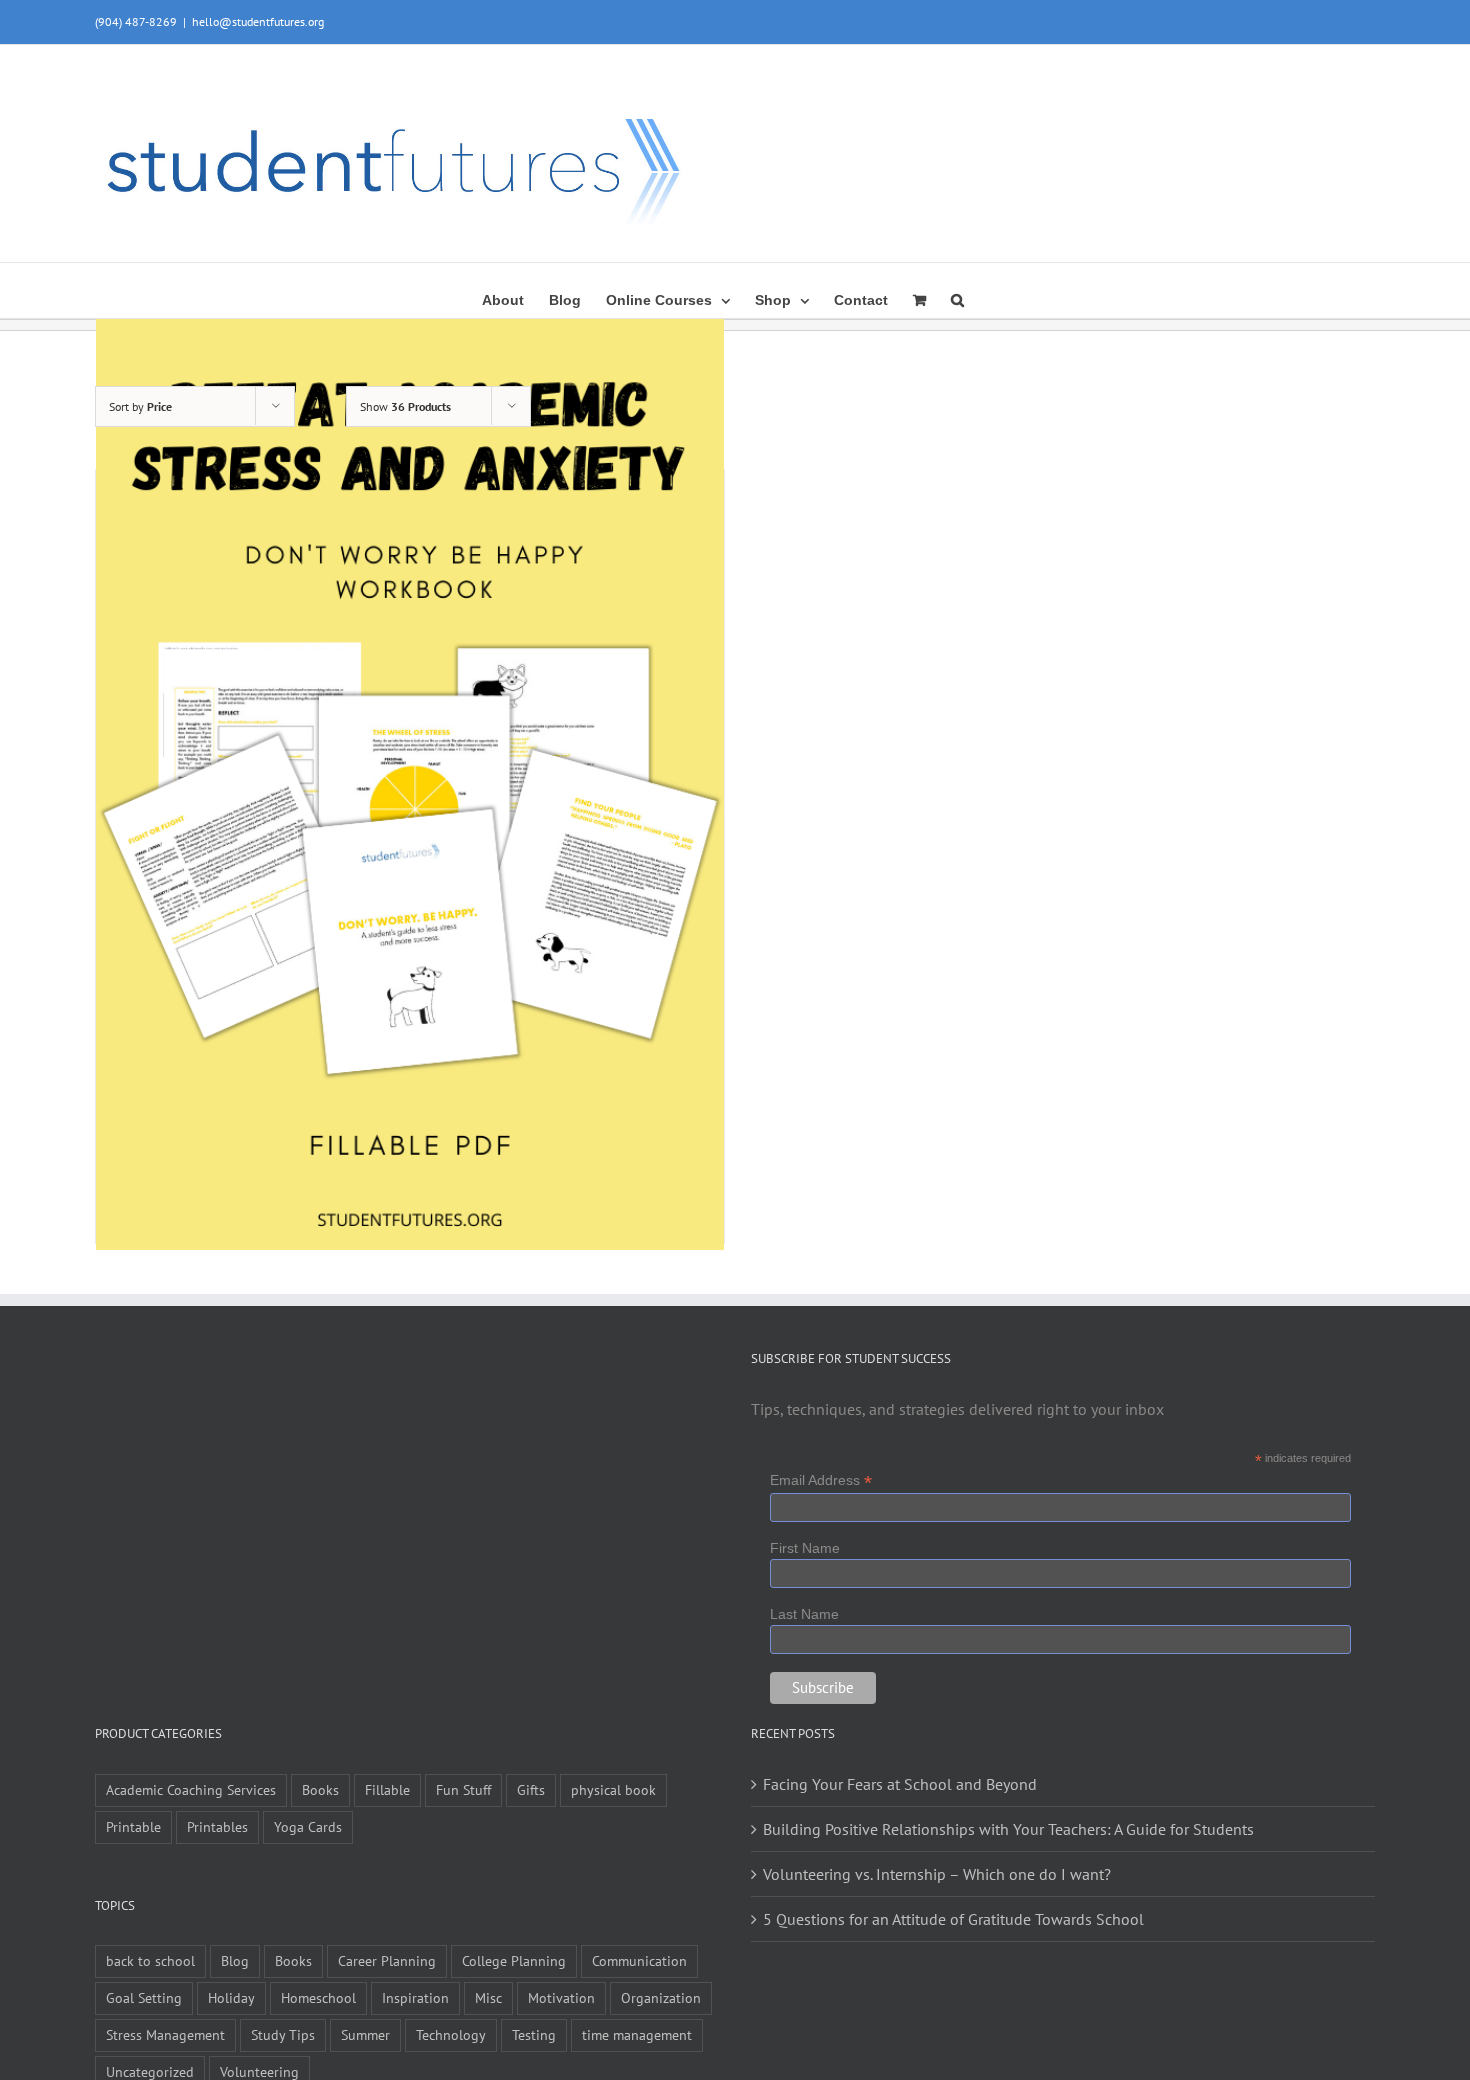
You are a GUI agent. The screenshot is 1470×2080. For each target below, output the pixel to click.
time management (637, 2034)
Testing (534, 2034)
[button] (957, 298)
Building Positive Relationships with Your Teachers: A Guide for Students (1008, 1829)
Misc (488, 1997)
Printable (133, 1826)
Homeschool (318, 1997)
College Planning (514, 1960)
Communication (639, 1960)
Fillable (387, 1789)
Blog (235, 1960)
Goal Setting (144, 1997)
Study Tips (283, 2034)
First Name (805, 1548)
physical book (613, 1789)
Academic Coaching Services (191, 1789)
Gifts (531, 1789)
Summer (365, 2034)
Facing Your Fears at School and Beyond (900, 1784)
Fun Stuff (463, 1789)
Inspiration (415, 1997)
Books (320, 1789)
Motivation (561, 1997)
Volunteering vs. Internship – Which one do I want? (937, 1874)
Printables (217, 1826)
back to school (150, 1960)
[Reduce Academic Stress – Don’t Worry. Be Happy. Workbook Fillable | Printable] (410, 778)
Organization (661, 1997)
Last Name (804, 1614)
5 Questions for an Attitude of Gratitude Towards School (953, 1919)
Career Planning (387, 1960)
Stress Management (165, 2034)
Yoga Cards (308, 1826)
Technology (451, 2034)
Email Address (821, 1480)
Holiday (231, 1997)
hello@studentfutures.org (258, 21)
